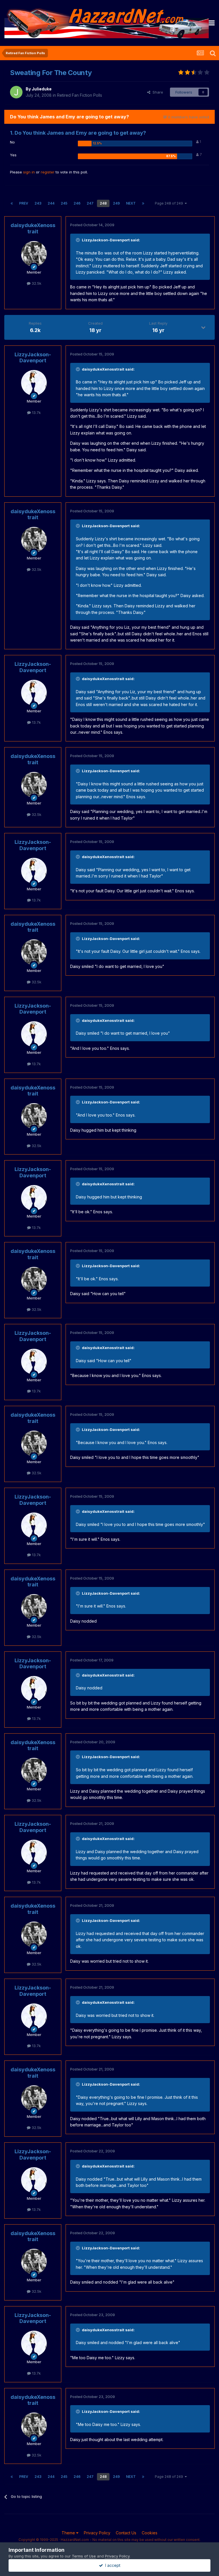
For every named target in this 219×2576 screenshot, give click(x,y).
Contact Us (126, 2533)
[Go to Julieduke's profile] (16, 92)
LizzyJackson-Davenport (33, 358)
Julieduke (42, 89)
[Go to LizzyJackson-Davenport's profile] (34, 383)
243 (38, 203)
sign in (29, 172)
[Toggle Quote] (78, 240)
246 (77, 203)
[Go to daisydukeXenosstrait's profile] (34, 254)
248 (103, 203)
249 (116, 203)
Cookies (150, 2533)
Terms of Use (84, 2556)
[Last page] (143, 203)
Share (157, 92)
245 (64, 203)
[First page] (12, 203)
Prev (24, 203)
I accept (112, 2565)
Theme (69, 2533)
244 (51, 203)
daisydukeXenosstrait (33, 228)
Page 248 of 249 (170, 203)
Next (131, 203)
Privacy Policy (97, 2533)
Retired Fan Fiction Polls (80, 95)
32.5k (36, 283)
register (48, 172)
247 (90, 203)
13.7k (36, 413)
